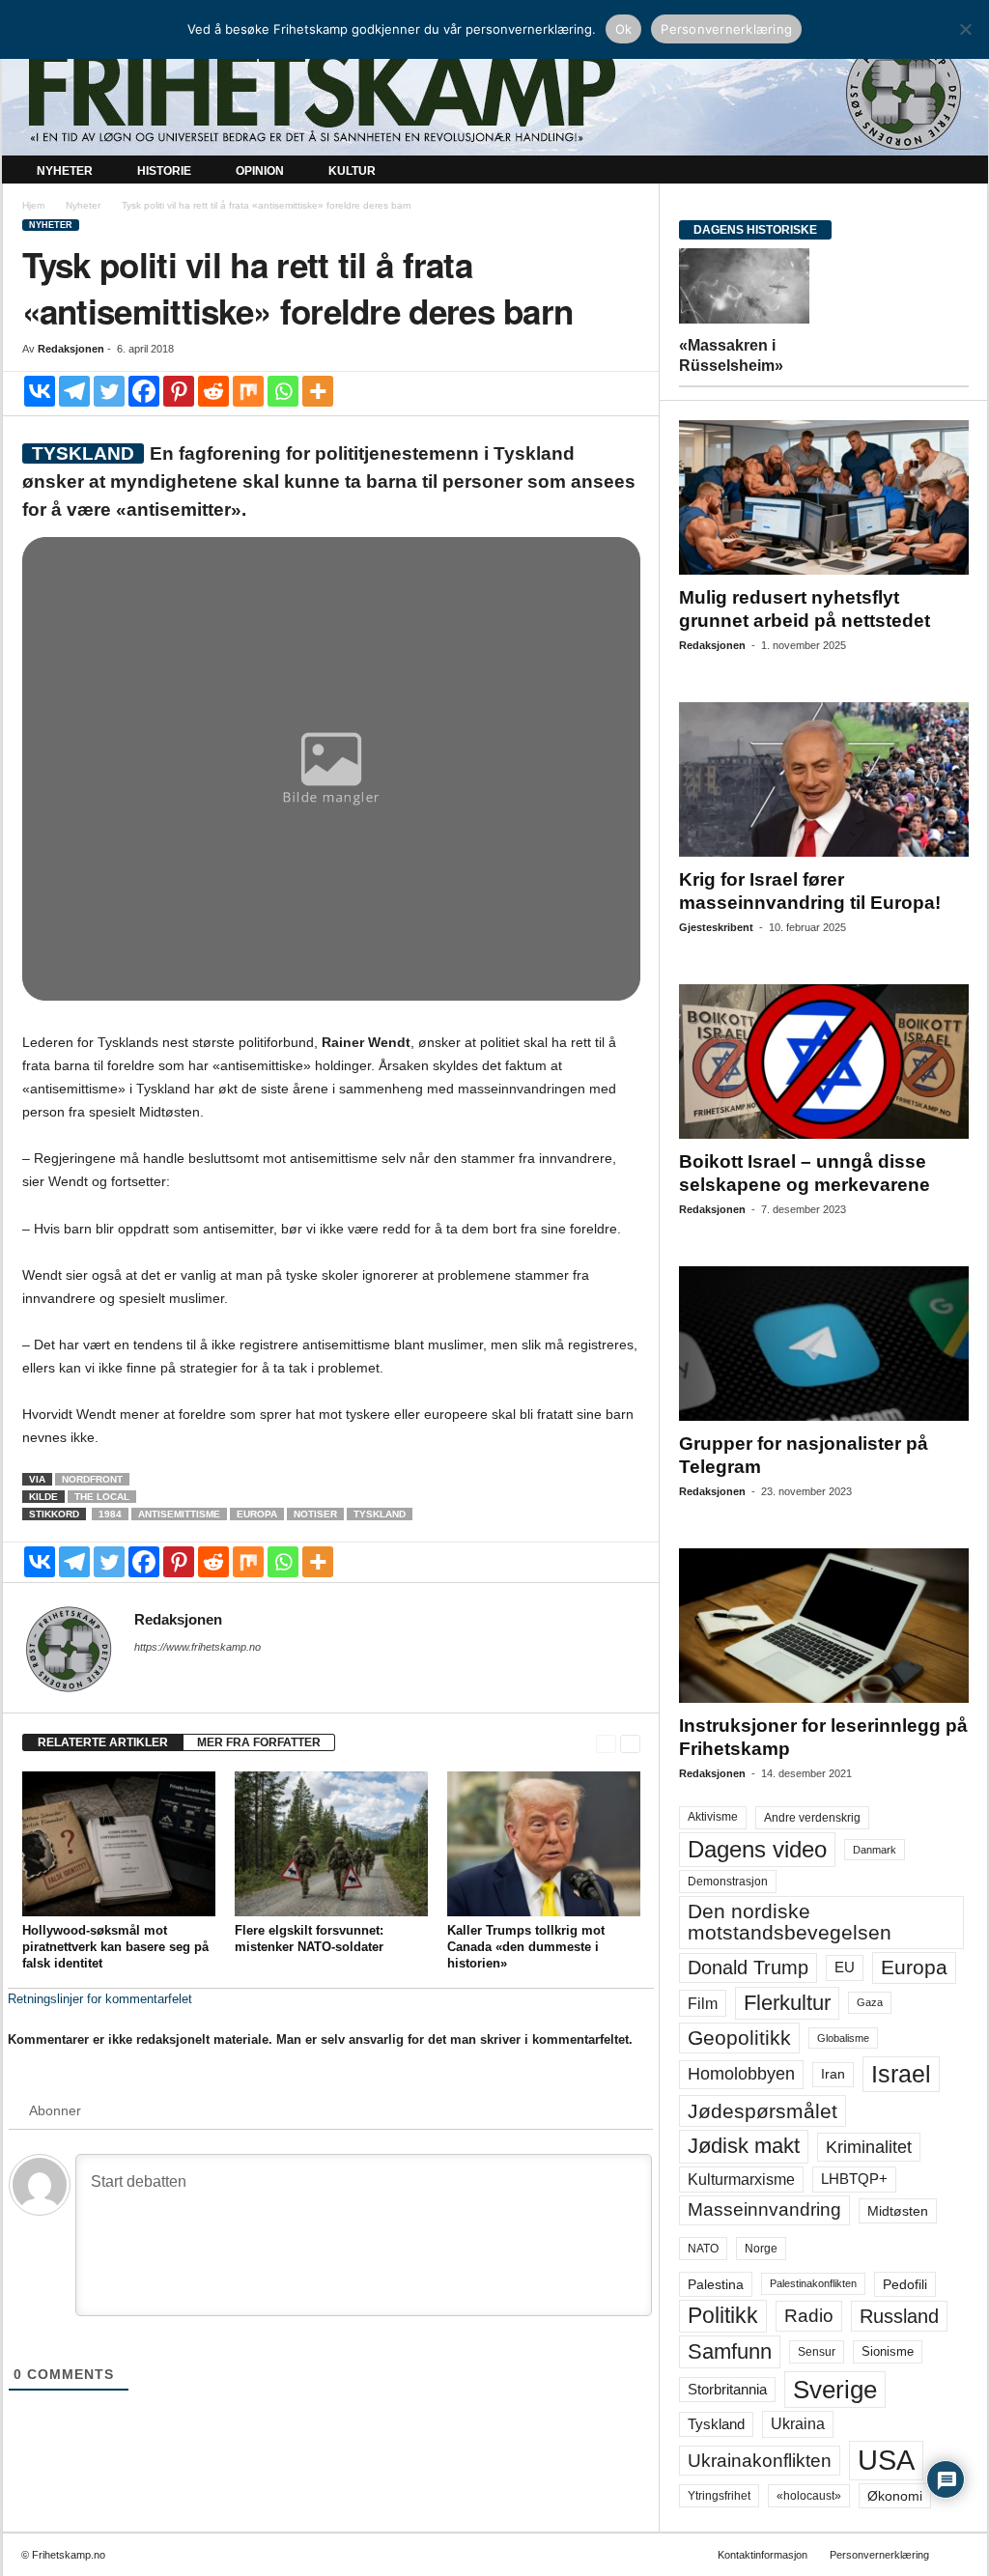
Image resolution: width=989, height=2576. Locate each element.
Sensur (817, 2352)
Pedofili (905, 2284)
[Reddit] (213, 391)
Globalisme (843, 2038)
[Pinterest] (179, 391)
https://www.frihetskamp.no (198, 1647)
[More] (318, 391)
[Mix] (248, 391)
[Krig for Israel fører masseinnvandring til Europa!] (824, 779)
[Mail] (146, 1674)
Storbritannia (727, 2390)
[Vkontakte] (40, 391)
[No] (965, 29)
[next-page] (630, 1743)
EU (845, 1967)
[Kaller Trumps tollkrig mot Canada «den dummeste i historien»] (544, 1844)
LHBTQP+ (854, 2179)
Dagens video (757, 1849)
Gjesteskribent (716, 927)
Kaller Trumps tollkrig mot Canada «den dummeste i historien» (526, 1947)
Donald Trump (748, 1967)
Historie (164, 171)
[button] (959, 172)
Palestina (716, 2284)
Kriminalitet (869, 2147)
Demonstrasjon (728, 1882)
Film (703, 2003)
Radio (809, 2316)
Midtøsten (898, 2211)
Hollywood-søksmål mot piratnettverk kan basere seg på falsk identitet (115, 1947)
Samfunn (730, 2351)
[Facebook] (144, 391)
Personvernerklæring (879, 2555)
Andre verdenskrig (812, 1818)
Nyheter (65, 171)
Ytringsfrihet (719, 2495)
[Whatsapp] (283, 391)
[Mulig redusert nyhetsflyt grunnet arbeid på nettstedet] (824, 497)
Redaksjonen (71, 349)
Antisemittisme (179, 1514)
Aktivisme (713, 1817)
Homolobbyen (741, 2074)
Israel (901, 2074)
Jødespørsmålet (763, 2111)
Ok (624, 29)
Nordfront (92, 1479)
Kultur (352, 171)
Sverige (835, 2390)
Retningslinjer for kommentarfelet (100, 1999)
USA (886, 2460)
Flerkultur (787, 2003)
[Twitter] (109, 391)
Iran (833, 2074)
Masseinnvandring (764, 2209)
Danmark (875, 1850)
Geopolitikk (739, 2038)
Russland (899, 2316)
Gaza (870, 2002)
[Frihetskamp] (495, 92)
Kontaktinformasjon (763, 2555)
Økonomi (895, 2496)
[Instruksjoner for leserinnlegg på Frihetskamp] (824, 1626)
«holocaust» (809, 2496)
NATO (703, 2249)
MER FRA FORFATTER (259, 1742)
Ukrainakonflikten (760, 2461)
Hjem (33, 205)
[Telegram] (74, 391)
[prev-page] (606, 1743)
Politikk (723, 2316)
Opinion (260, 171)
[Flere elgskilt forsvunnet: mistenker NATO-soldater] (331, 1844)
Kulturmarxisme (741, 2180)
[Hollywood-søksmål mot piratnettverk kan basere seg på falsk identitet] (119, 1844)
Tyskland (380, 1514)
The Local (102, 1497)
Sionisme (888, 2352)
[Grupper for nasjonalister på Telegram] (824, 1344)
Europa (257, 1514)
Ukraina (798, 2424)
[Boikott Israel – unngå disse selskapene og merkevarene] (824, 1062)
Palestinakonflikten (813, 2283)
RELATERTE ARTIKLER (103, 1742)
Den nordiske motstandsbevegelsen (790, 1922)
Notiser (315, 1514)
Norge (761, 2249)
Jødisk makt (744, 2146)
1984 (110, 1514)
